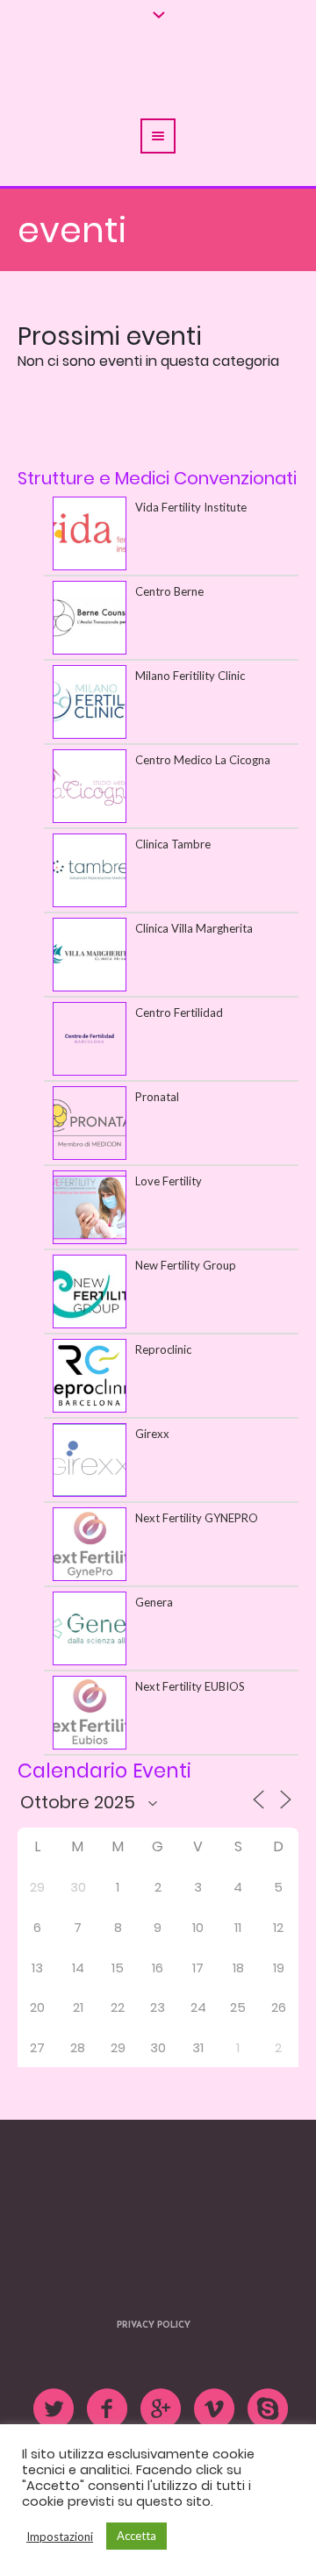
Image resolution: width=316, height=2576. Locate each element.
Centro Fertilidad (179, 1013)
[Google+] (162, 2377)
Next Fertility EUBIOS (190, 1686)
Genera (154, 1602)
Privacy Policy (154, 2293)
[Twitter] (54, 2377)
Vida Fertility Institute (191, 507)
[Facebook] (108, 2377)
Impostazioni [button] (60, 2537)
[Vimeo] (215, 2377)
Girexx (152, 1434)
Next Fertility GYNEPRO (197, 1518)
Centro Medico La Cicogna (203, 760)
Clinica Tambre (173, 844)
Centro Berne (169, 591)
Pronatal (157, 1097)
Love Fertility (169, 1181)
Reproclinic (163, 1349)
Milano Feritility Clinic (190, 676)
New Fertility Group (186, 1265)
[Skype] (269, 2377)
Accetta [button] (136, 2536)
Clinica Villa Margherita (194, 928)
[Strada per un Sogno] (158, 2187)
